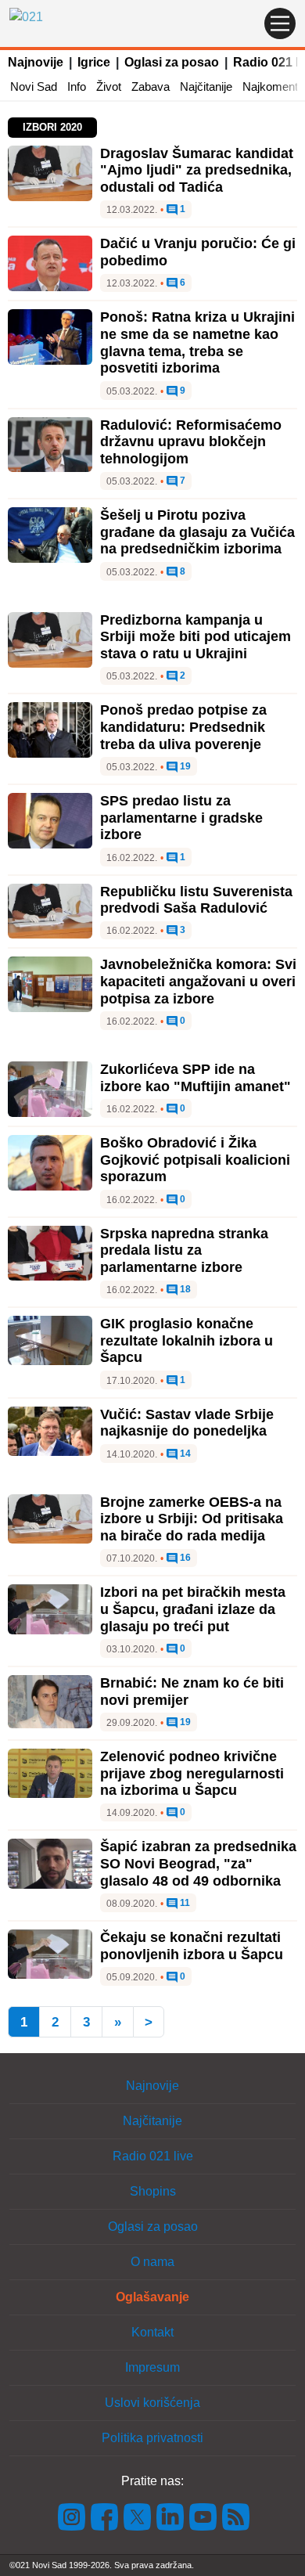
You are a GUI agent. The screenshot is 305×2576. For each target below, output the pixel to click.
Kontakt (152, 2332)
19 (184, 767)
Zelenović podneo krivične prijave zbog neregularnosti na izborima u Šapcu (192, 1773)
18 (184, 1290)
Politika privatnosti (152, 2438)
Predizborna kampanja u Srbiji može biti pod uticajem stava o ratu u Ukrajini (196, 637)
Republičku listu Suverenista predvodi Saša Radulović (196, 900)
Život (109, 86)
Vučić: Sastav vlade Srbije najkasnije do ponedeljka (187, 1423)
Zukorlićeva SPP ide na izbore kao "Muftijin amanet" (196, 1078)
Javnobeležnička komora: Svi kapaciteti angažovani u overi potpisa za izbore (198, 981)
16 (184, 1558)
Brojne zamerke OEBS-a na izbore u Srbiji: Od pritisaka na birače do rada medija (192, 1519)
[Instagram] (72, 2516)
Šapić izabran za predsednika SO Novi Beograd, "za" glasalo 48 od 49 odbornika (198, 1863)
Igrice (94, 62)
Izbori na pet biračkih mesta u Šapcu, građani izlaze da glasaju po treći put (193, 1609)
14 (184, 1454)
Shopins (153, 2191)
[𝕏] (138, 2516)
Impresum (152, 2367)
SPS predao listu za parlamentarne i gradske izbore (181, 818)
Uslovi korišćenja (152, 2403)
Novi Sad (34, 86)
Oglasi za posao (172, 62)
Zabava (151, 86)
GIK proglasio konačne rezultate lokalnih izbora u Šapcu (187, 1340)
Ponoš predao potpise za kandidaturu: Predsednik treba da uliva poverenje (183, 727)
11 (184, 1903)
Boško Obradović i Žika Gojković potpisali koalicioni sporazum (195, 1160)
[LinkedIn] (170, 2516)
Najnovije (36, 62)
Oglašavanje (152, 2297)
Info (77, 86)
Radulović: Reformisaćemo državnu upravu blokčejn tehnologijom (191, 442)
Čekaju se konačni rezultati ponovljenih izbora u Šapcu (192, 1946)
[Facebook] (105, 2516)
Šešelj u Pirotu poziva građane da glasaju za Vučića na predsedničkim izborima (197, 532)
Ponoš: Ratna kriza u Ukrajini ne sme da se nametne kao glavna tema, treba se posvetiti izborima (197, 342)
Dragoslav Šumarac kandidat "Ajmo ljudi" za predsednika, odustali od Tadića (197, 170)
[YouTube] (203, 2516)
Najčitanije (206, 86)
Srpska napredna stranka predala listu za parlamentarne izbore (184, 1250)
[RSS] (235, 2516)
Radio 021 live (153, 2156)
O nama (152, 2262)
